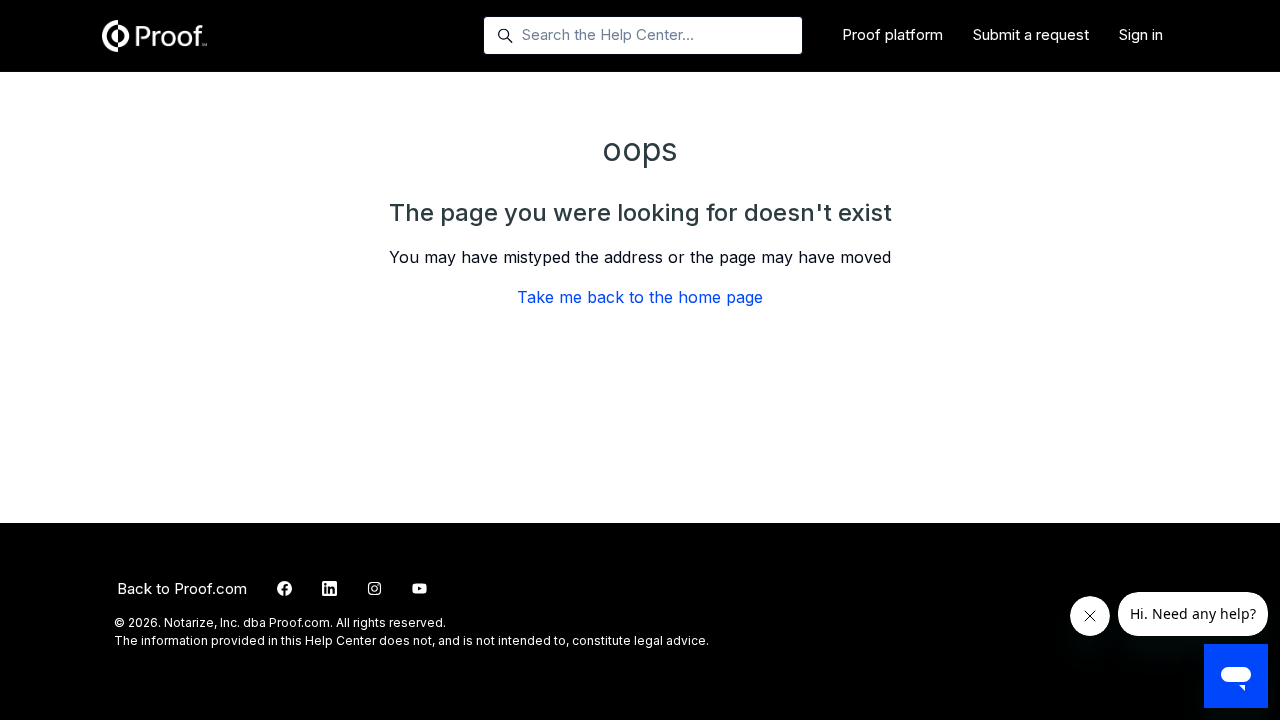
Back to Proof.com (182, 588)
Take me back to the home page (640, 297)
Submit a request (1031, 34)
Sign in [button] (1141, 34)
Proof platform (892, 34)
